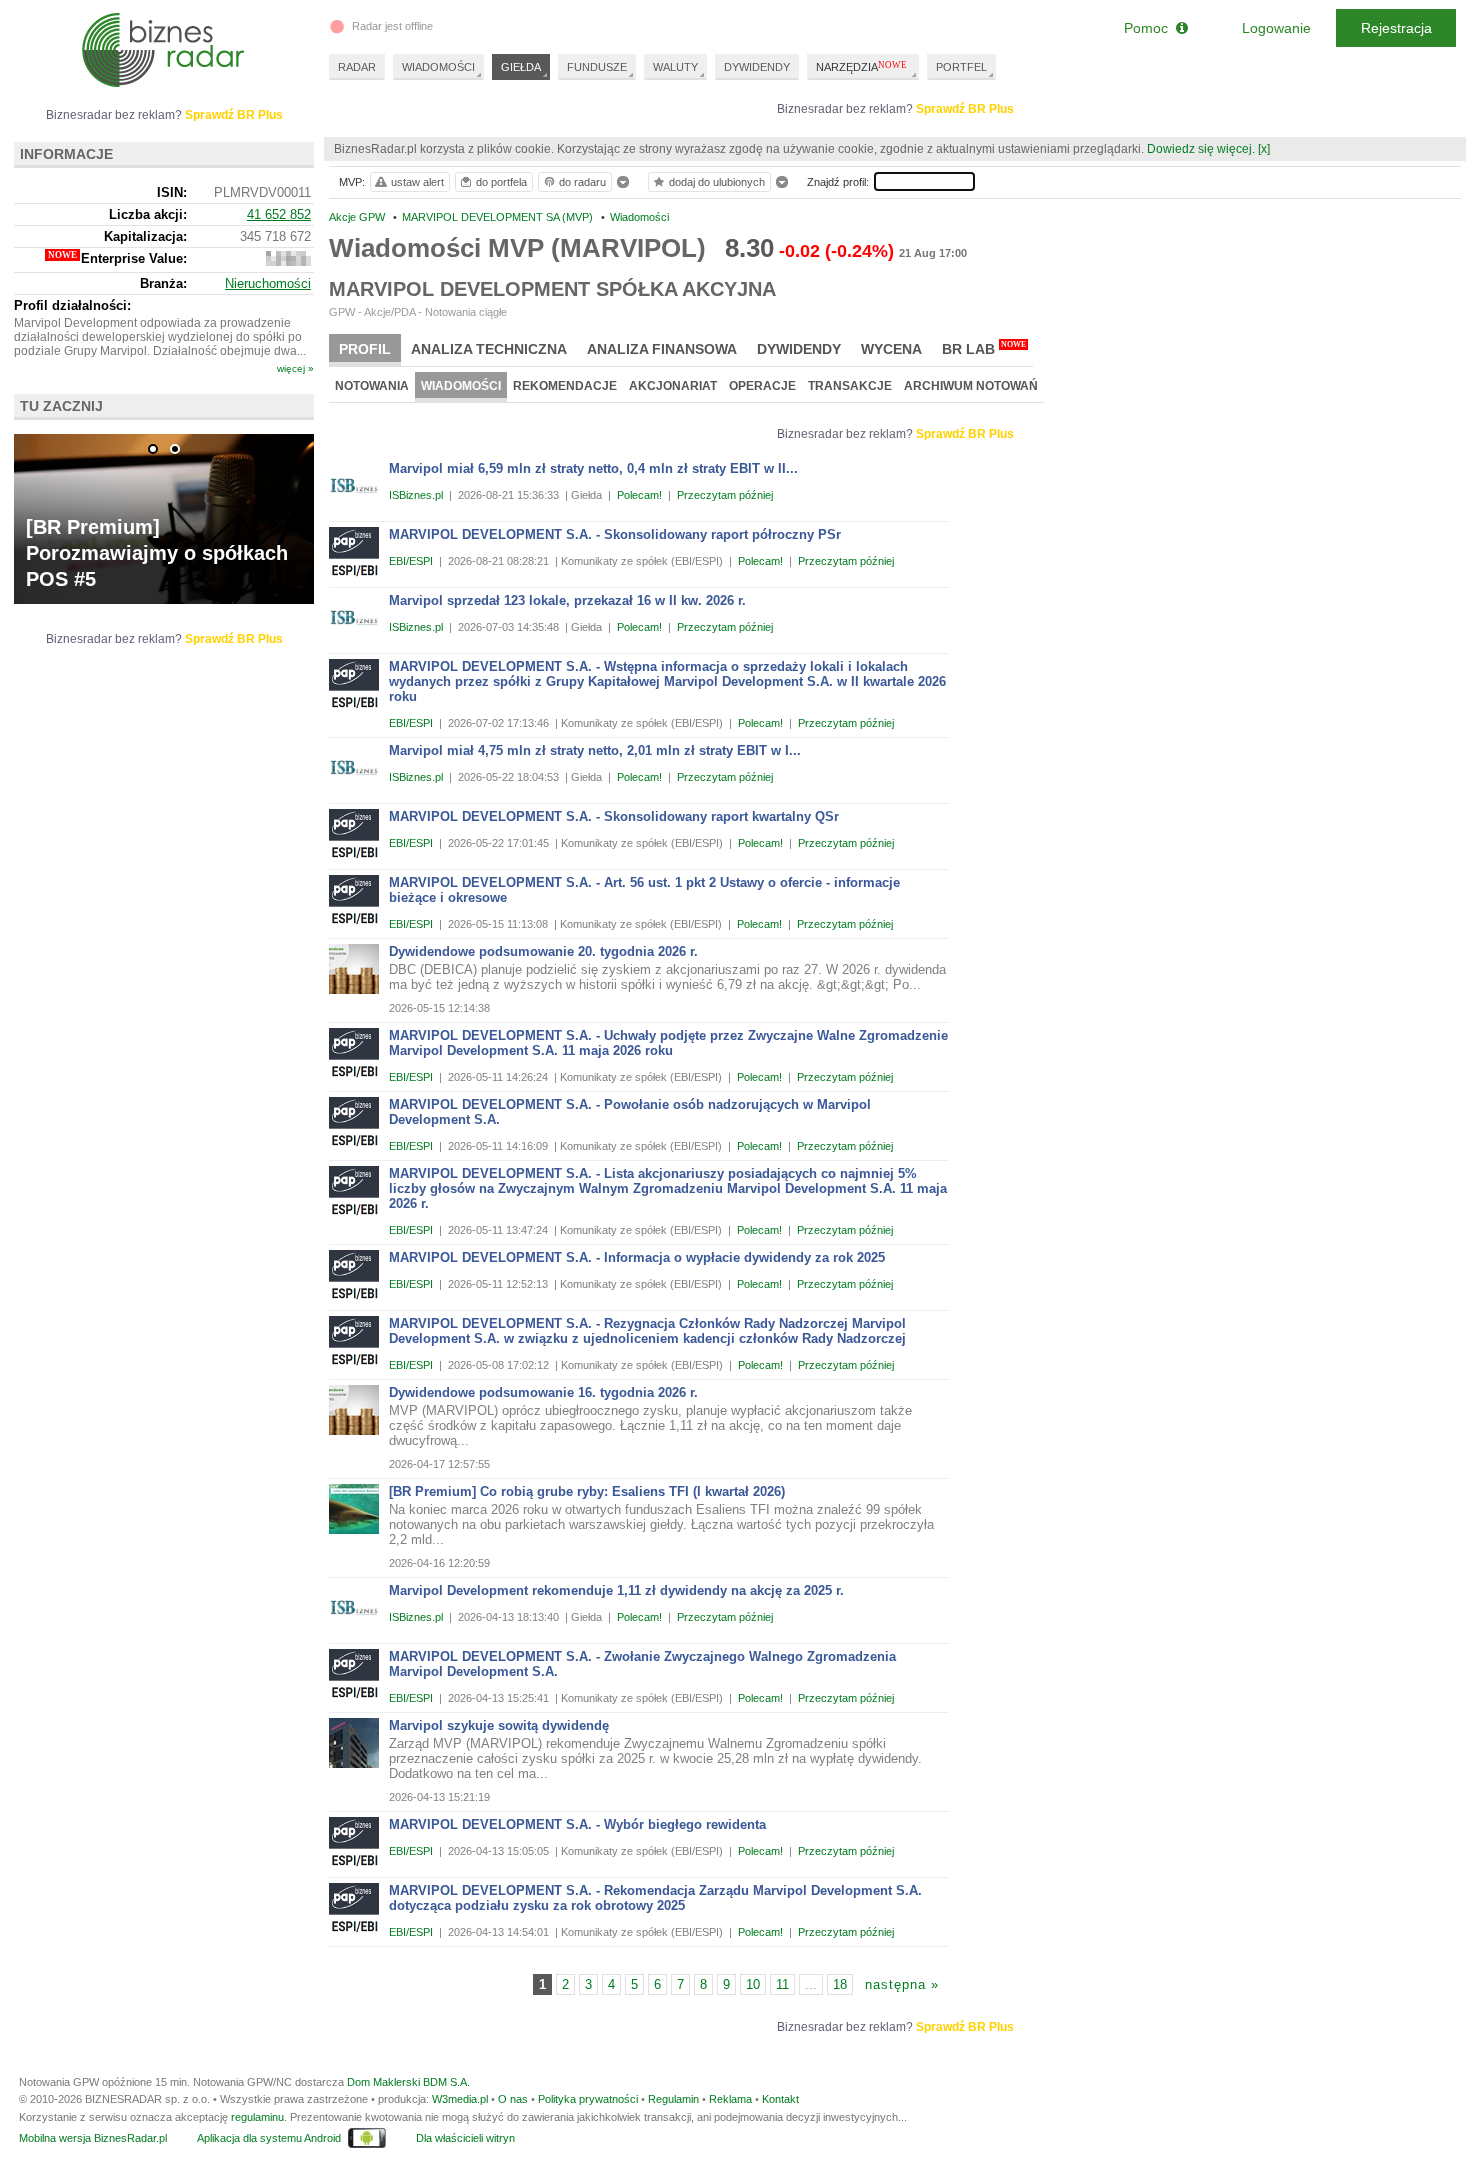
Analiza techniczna (489, 349)
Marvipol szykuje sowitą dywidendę (499, 1725)
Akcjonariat (673, 386)
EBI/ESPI (411, 561)
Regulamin (673, 2099)
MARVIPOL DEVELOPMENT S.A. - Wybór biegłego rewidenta (577, 1824)
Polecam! (639, 495)
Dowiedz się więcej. (1201, 149)
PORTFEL (961, 67)
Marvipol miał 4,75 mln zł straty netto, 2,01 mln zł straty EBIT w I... (595, 750)
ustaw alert (417, 182)
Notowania (372, 386)
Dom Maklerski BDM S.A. (408, 2082)
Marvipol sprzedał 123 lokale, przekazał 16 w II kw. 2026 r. (567, 600)
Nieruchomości (268, 283)
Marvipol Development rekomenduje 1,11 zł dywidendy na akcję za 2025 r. (616, 1590)
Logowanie (1276, 28)
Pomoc (1150, 28)
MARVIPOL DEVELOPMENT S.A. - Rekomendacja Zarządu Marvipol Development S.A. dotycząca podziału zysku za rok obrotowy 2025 (655, 1898)
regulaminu (257, 2117)
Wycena (891, 349)
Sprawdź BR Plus (965, 109)
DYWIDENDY (757, 67)
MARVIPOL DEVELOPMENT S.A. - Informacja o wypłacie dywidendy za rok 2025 (637, 1257)
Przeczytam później (725, 495)
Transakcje (850, 386)
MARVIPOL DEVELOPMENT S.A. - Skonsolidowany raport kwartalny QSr (614, 816)
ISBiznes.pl (416, 495)
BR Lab (984, 348)
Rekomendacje (565, 386)
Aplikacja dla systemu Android (269, 2138)
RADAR (357, 67)
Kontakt (780, 2099)
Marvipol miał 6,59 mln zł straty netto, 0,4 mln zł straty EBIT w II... (593, 468)
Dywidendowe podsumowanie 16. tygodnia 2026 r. (543, 1392)
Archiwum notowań (971, 386)
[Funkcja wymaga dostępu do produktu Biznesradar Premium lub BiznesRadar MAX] (288, 261)
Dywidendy (799, 349)
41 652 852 (279, 214)
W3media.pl (460, 2099)
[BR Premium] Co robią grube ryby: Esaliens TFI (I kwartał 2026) (587, 1491)
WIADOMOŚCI (438, 67)
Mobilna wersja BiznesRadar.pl (93, 2138)
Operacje (762, 386)
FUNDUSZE (597, 67)
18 (840, 1984)
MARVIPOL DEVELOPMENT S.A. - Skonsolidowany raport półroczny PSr (615, 534)
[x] (1264, 149)
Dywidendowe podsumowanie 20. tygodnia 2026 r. (543, 951)
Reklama (730, 2099)
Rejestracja (1396, 28)
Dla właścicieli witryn (465, 2138)
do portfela (501, 182)
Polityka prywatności (588, 2099)
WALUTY (675, 67)
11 (782, 1984)
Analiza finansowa (662, 349)
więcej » (295, 368)
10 (753, 1984)
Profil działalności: (72, 305)
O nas (513, 2099)
